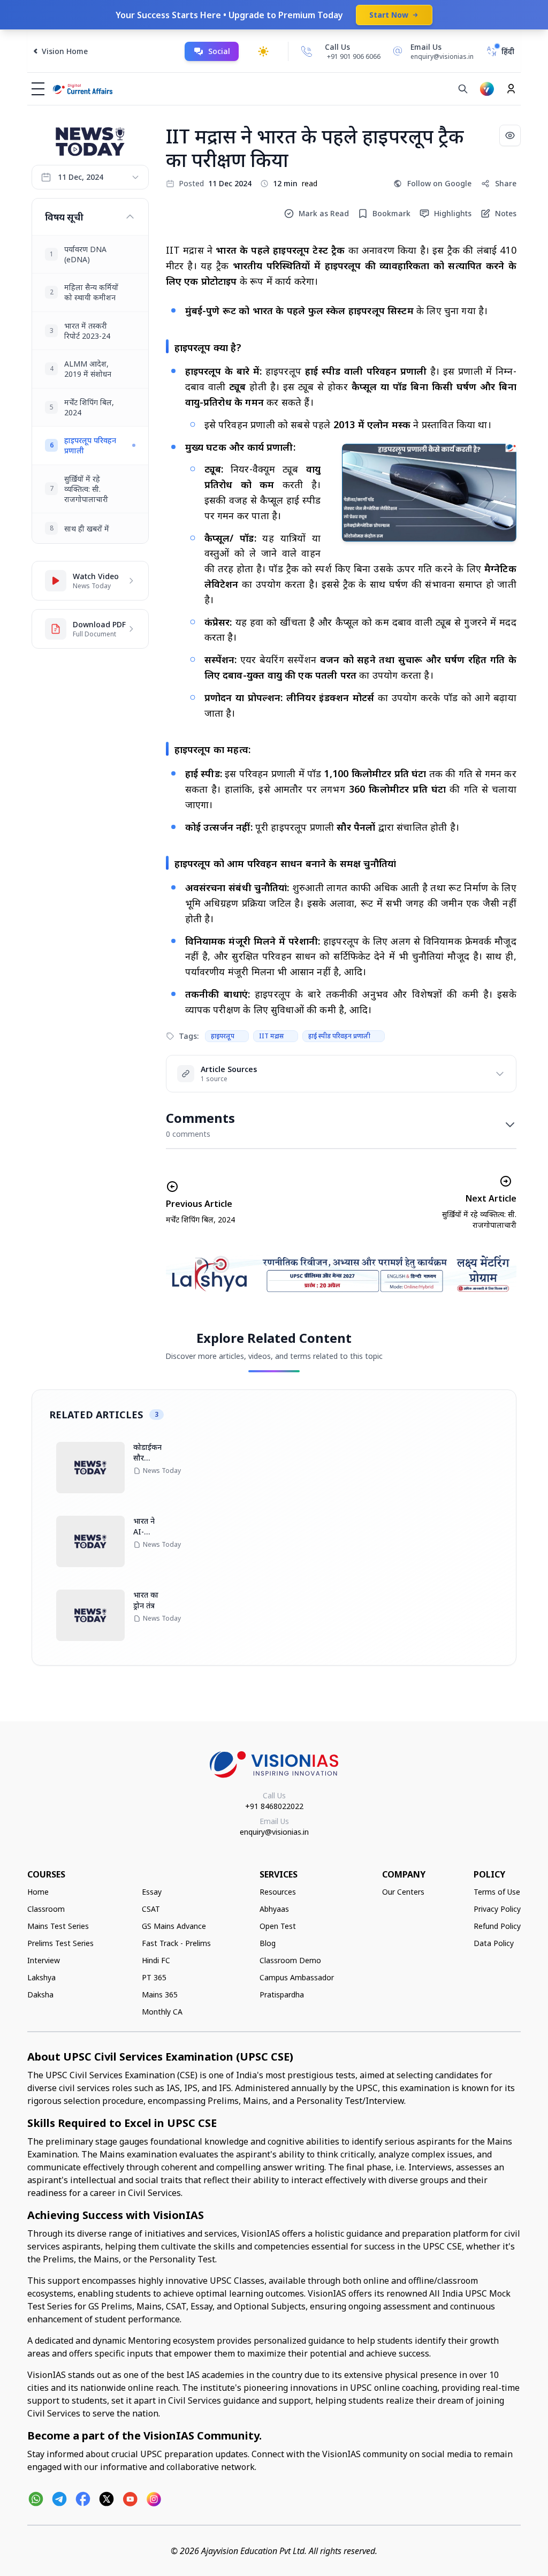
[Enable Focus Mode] (510, 135)
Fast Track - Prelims (176, 1943)
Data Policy (494, 1943)
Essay (152, 1892)
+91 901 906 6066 (354, 56)
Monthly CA (162, 2012)
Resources (278, 1892)
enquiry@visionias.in (274, 1832)
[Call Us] (307, 51)
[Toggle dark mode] (263, 51)
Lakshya (41, 1977)
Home (38, 1892)
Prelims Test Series (60, 1943)
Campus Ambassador (297, 1977)
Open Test (278, 1926)
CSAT (151, 1909)
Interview (44, 1960)
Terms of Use (497, 1892)
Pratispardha (282, 1994)
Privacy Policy (497, 1909)
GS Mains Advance (174, 1926)
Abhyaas (274, 1909)
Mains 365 (160, 1994)
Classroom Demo (290, 1960)
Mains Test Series (58, 1926)
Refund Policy (497, 1926)
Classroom (46, 1909)
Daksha (40, 1994)
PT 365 (154, 1977)
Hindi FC (156, 1960)
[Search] (463, 89)
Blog (268, 1943)
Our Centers (403, 1892)
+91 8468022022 (274, 1806)
